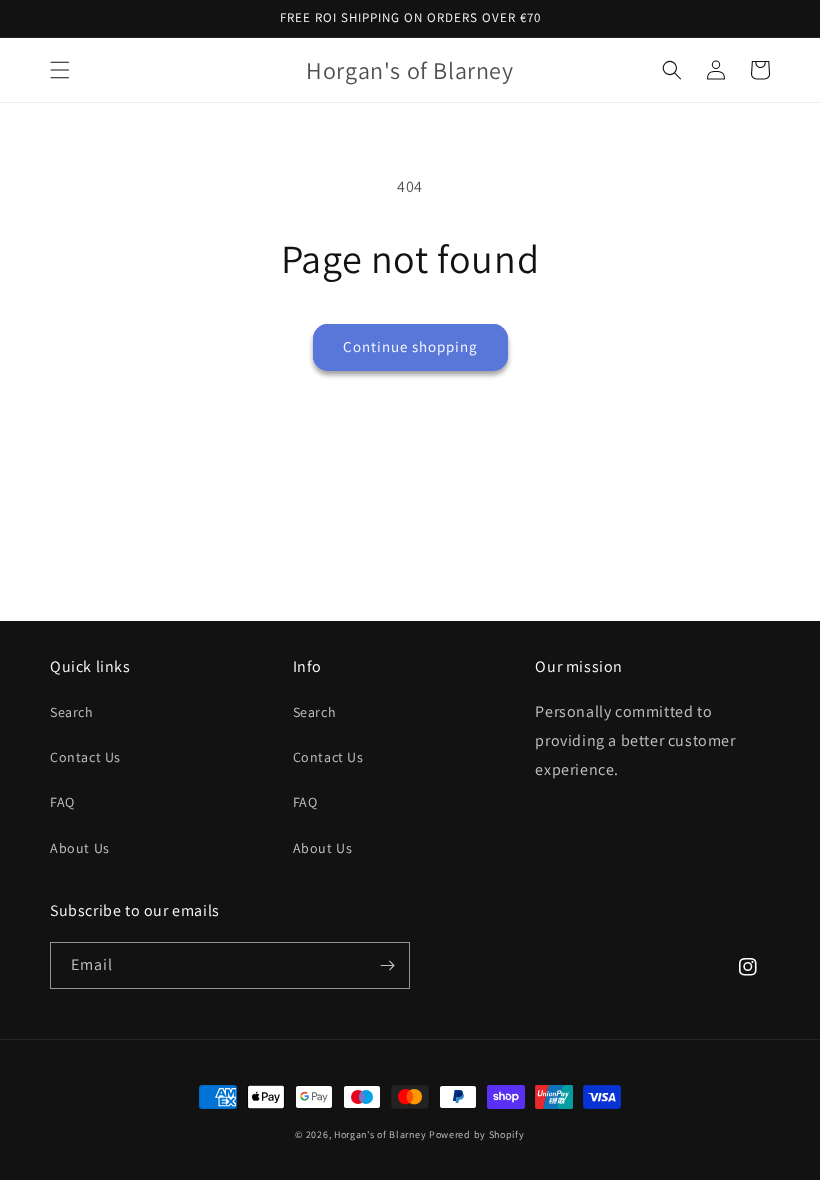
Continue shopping (410, 346)
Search (72, 712)
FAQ (62, 802)
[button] (60, 70)
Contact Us (85, 757)
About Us (80, 848)
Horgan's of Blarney (380, 1134)
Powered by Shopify (477, 1134)
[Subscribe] (387, 965)
